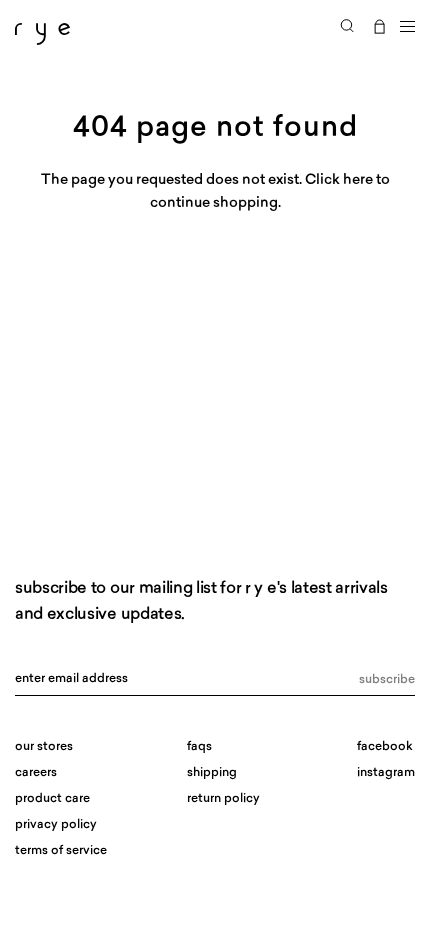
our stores (44, 747)
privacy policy (56, 825)
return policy (223, 799)
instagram (386, 773)
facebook (385, 747)
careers (36, 773)
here (358, 180)
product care (52, 799)
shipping (212, 773)
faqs (199, 747)
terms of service (61, 851)
